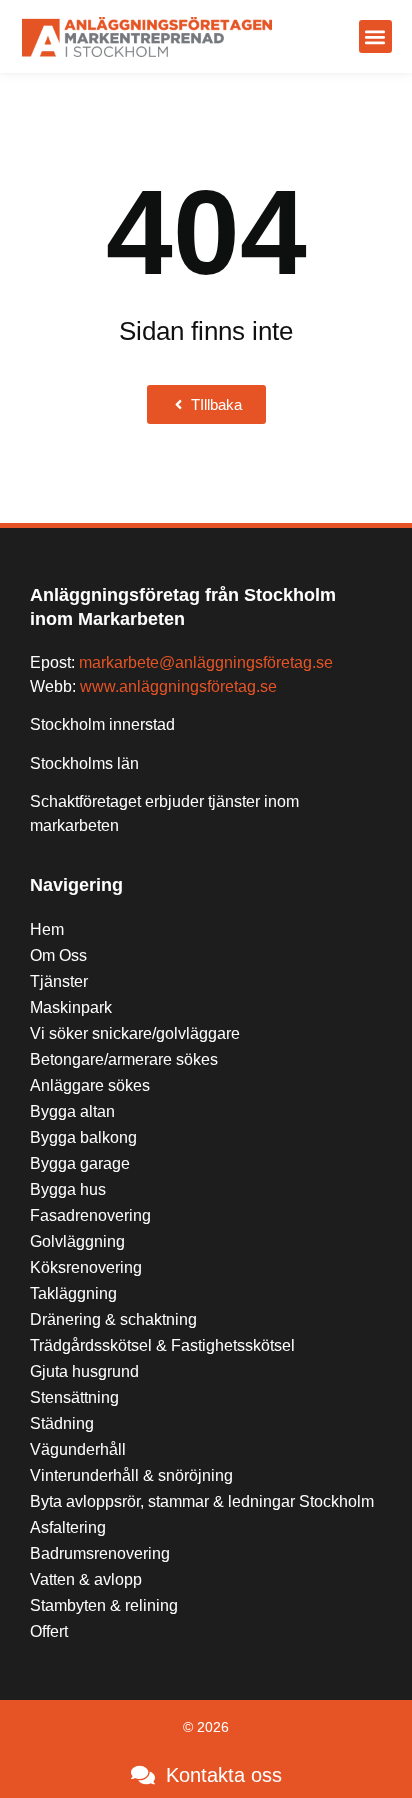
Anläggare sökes (90, 1085)
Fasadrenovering (90, 1215)
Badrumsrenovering (100, 1553)
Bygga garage (80, 1163)
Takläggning (73, 1293)
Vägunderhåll (78, 1449)
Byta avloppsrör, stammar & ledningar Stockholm (202, 1501)
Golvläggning (77, 1241)
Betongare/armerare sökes (124, 1059)
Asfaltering (68, 1527)
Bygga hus (68, 1189)
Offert (49, 1631)
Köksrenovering (86, 1267)
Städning (62, 1423)
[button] (375, 36)
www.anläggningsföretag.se (178, 686)
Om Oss (58, 955)
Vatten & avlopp (86, 1579)
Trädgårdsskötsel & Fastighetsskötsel (162, 1345)
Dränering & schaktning (113, 1319)
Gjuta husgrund (84, 1371)
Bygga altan (72, 1111)
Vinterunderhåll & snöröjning (131, 1475)
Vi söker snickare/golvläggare (135, 1033)
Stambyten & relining (104, 1605)
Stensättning (74, 1397)
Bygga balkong (83, 1137)
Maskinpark (71, 1007)
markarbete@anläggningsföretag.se (206, 662)
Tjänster (59, 981)
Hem (47, 929)
